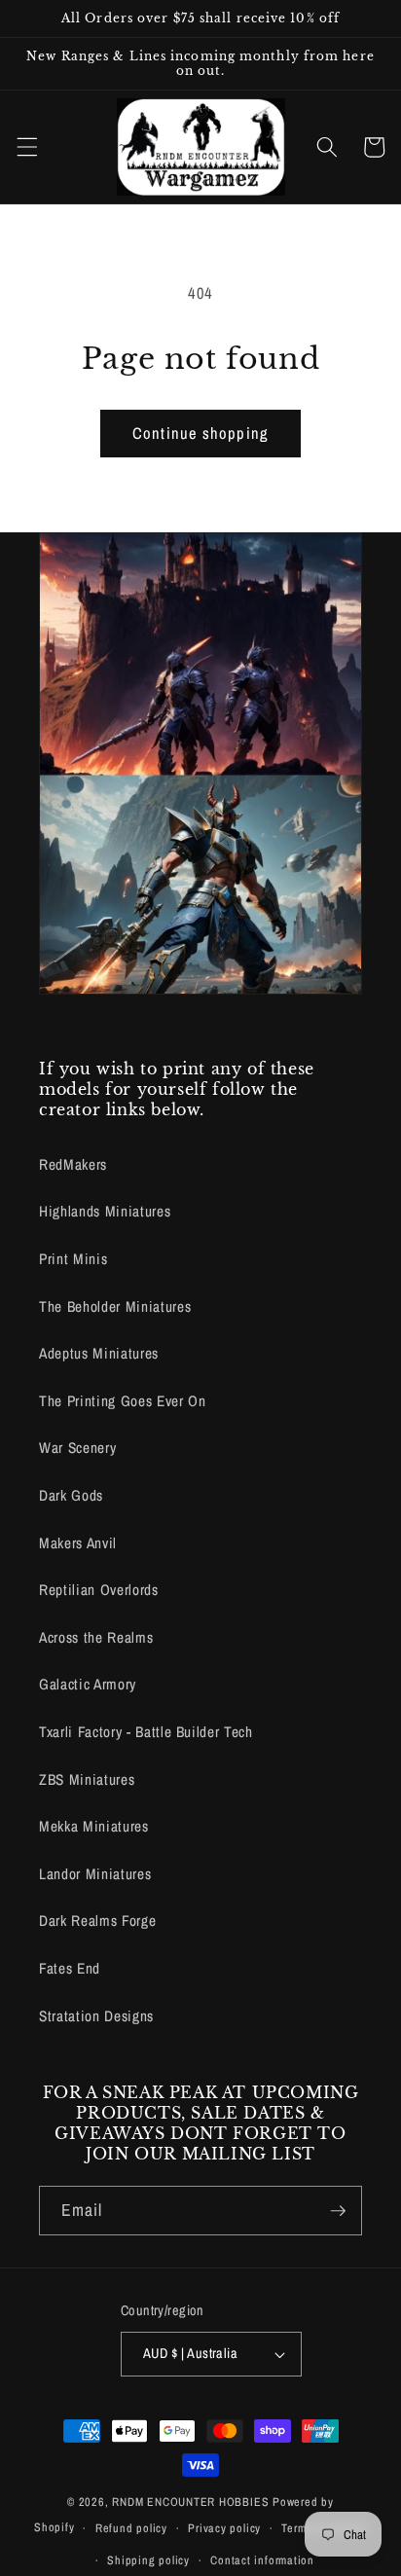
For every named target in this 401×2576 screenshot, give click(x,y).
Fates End (70, 1968)
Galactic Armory (88, 1684)
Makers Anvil (78, 1543)
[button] (26, 147)
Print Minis (73, 1259)
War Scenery (77, 1448)
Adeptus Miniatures (99, 1353)
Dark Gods (71, 1495)
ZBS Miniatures (87, 1779)
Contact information (262, 2560)
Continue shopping (200, 433)
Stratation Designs (96, 2016)
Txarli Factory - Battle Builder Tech (146, 1732)
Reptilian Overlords (99, 1590)
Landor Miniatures (95, 1874)
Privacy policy (224, 2528)
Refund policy (131, 2528)
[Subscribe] (338, 2211)
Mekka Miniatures (94, 1826)
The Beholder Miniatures (115, 1306)
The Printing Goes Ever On (123, 1401)
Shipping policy (148, 2560)
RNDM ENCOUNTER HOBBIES (190, 2502)
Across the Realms (96, 1637)
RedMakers (73, 1164)
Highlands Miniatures (105, 1211)
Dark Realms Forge (97, 1921)
